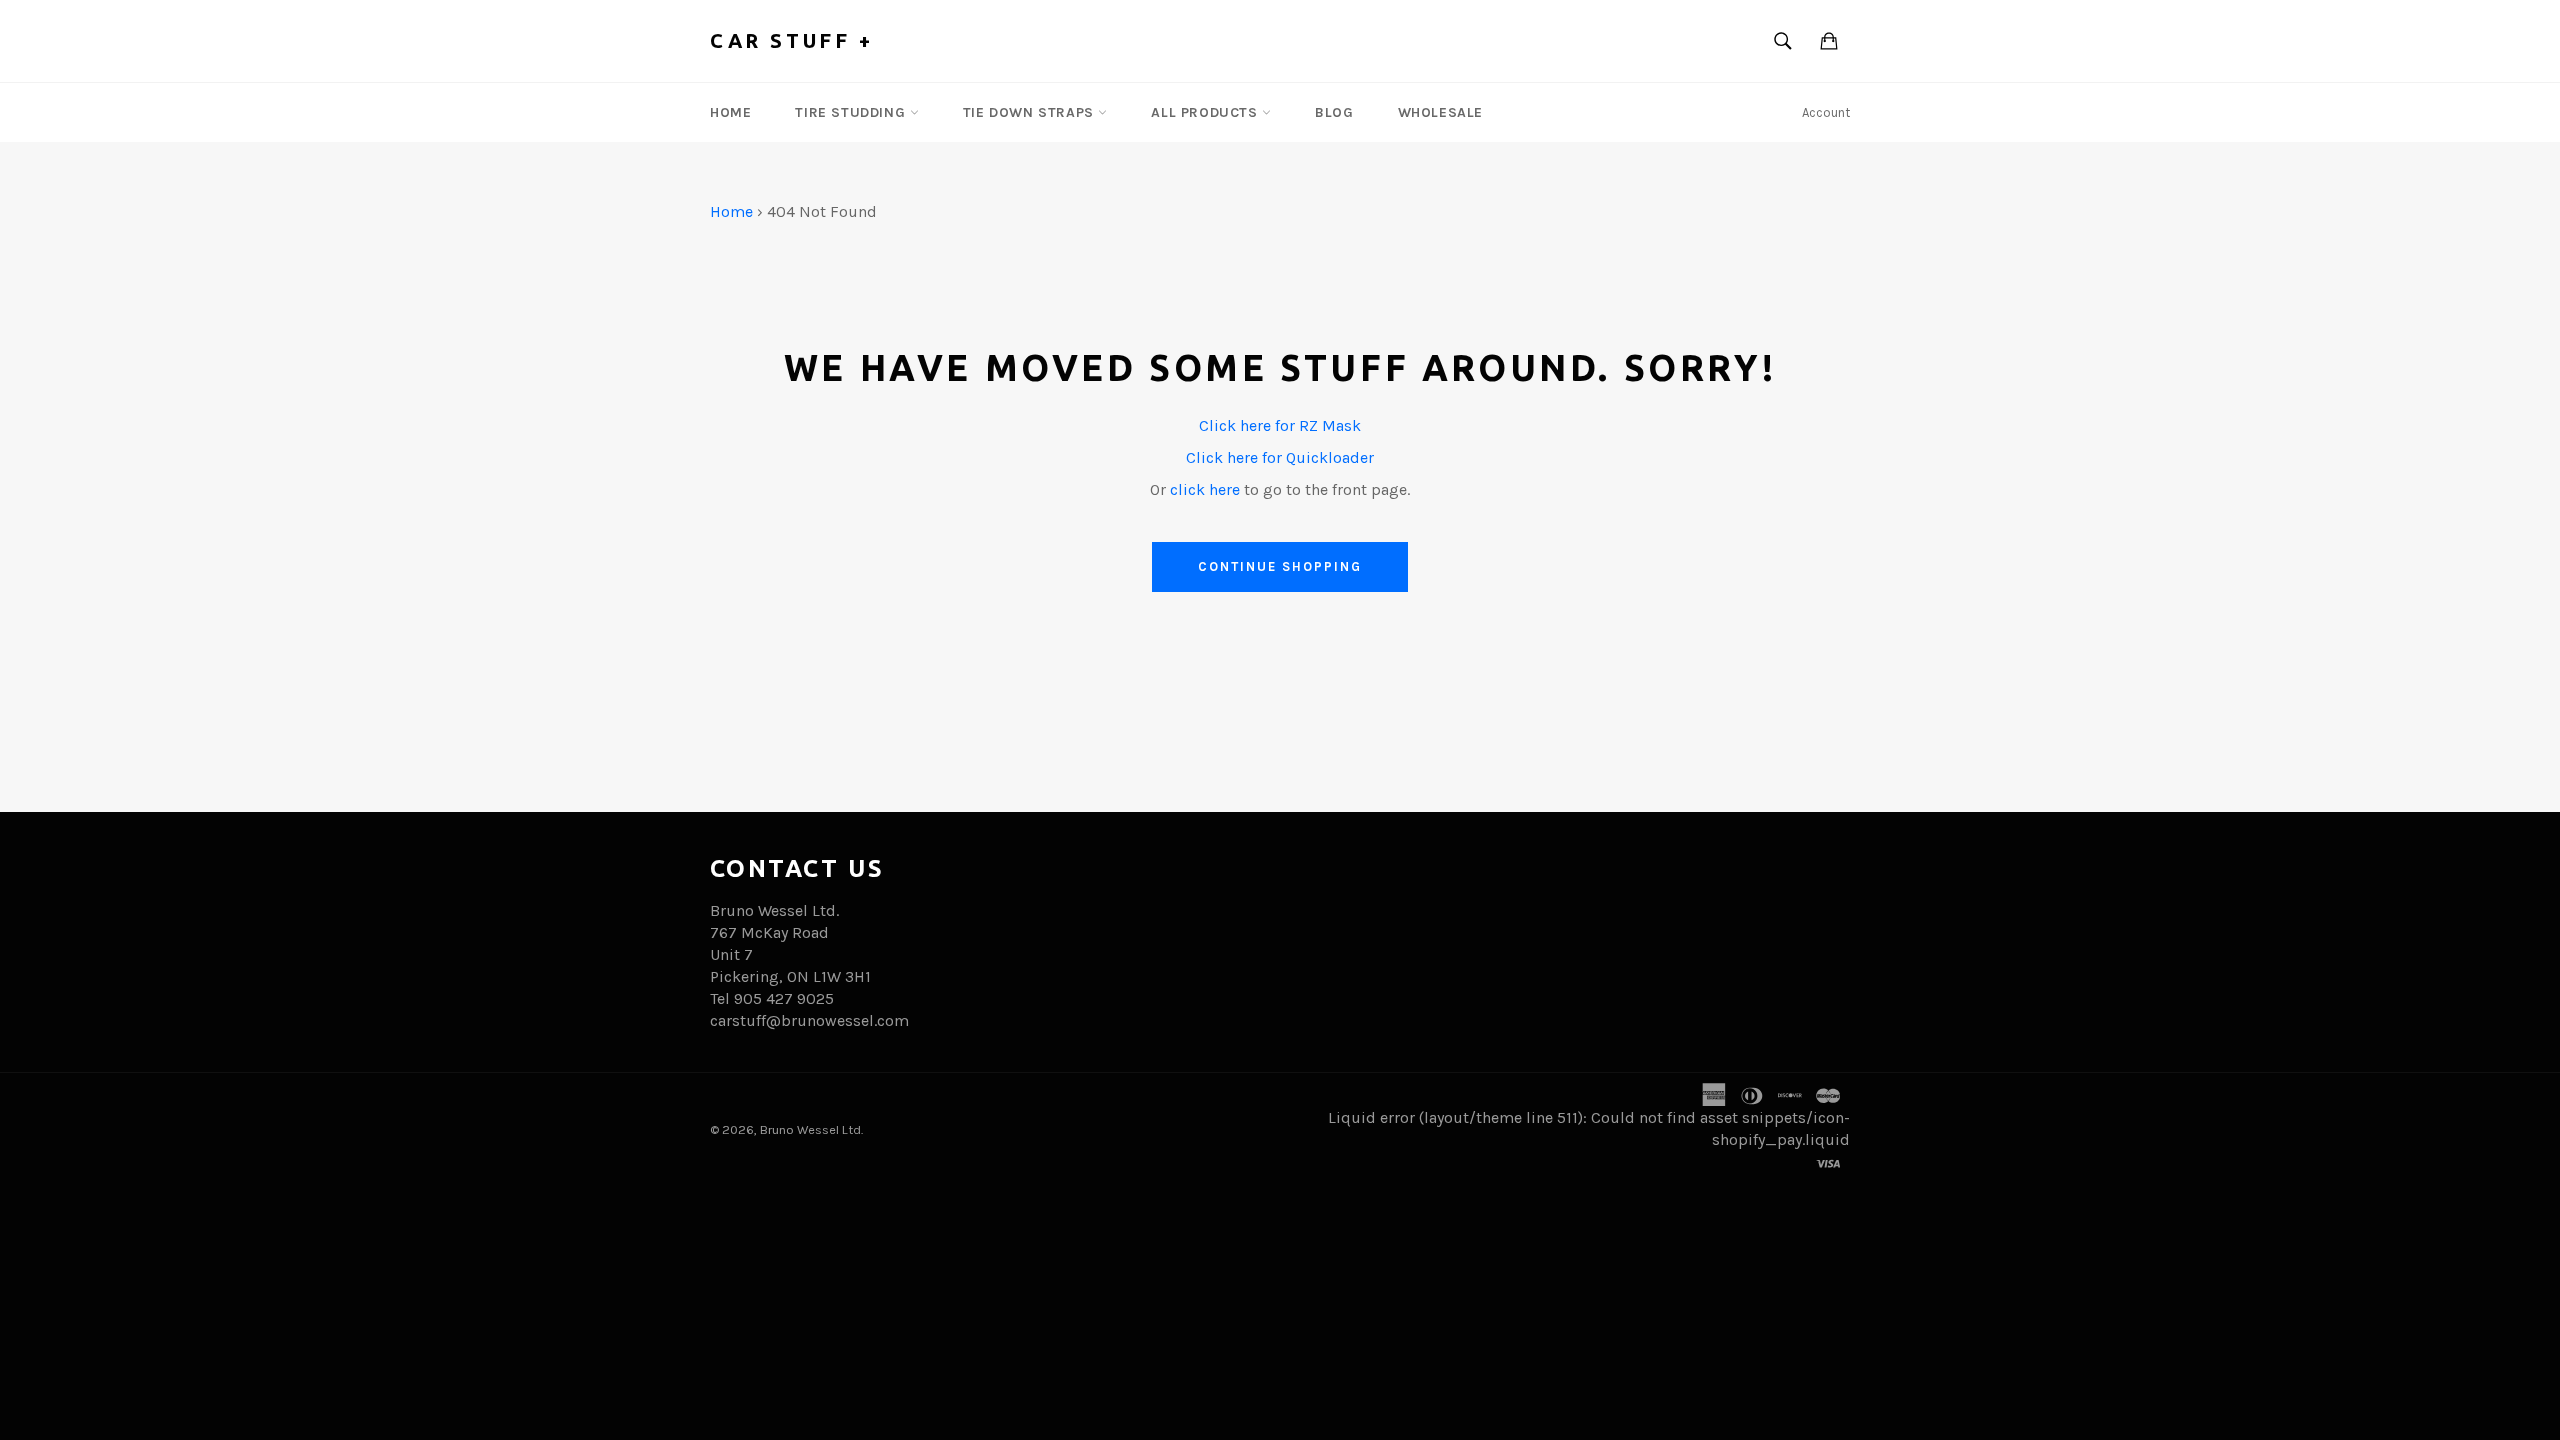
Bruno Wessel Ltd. (811, 1129)
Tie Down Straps (1031, 112)
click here (1205, 489)
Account (1826, 112)
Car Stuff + (792, 40)
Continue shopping (1279, 566)
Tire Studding (852, 112)
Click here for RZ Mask (1280, 425)
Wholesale (1440, 112)
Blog (1334, 112)
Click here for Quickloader (1280, 457)
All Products (1206, 112)
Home (730, 112)
